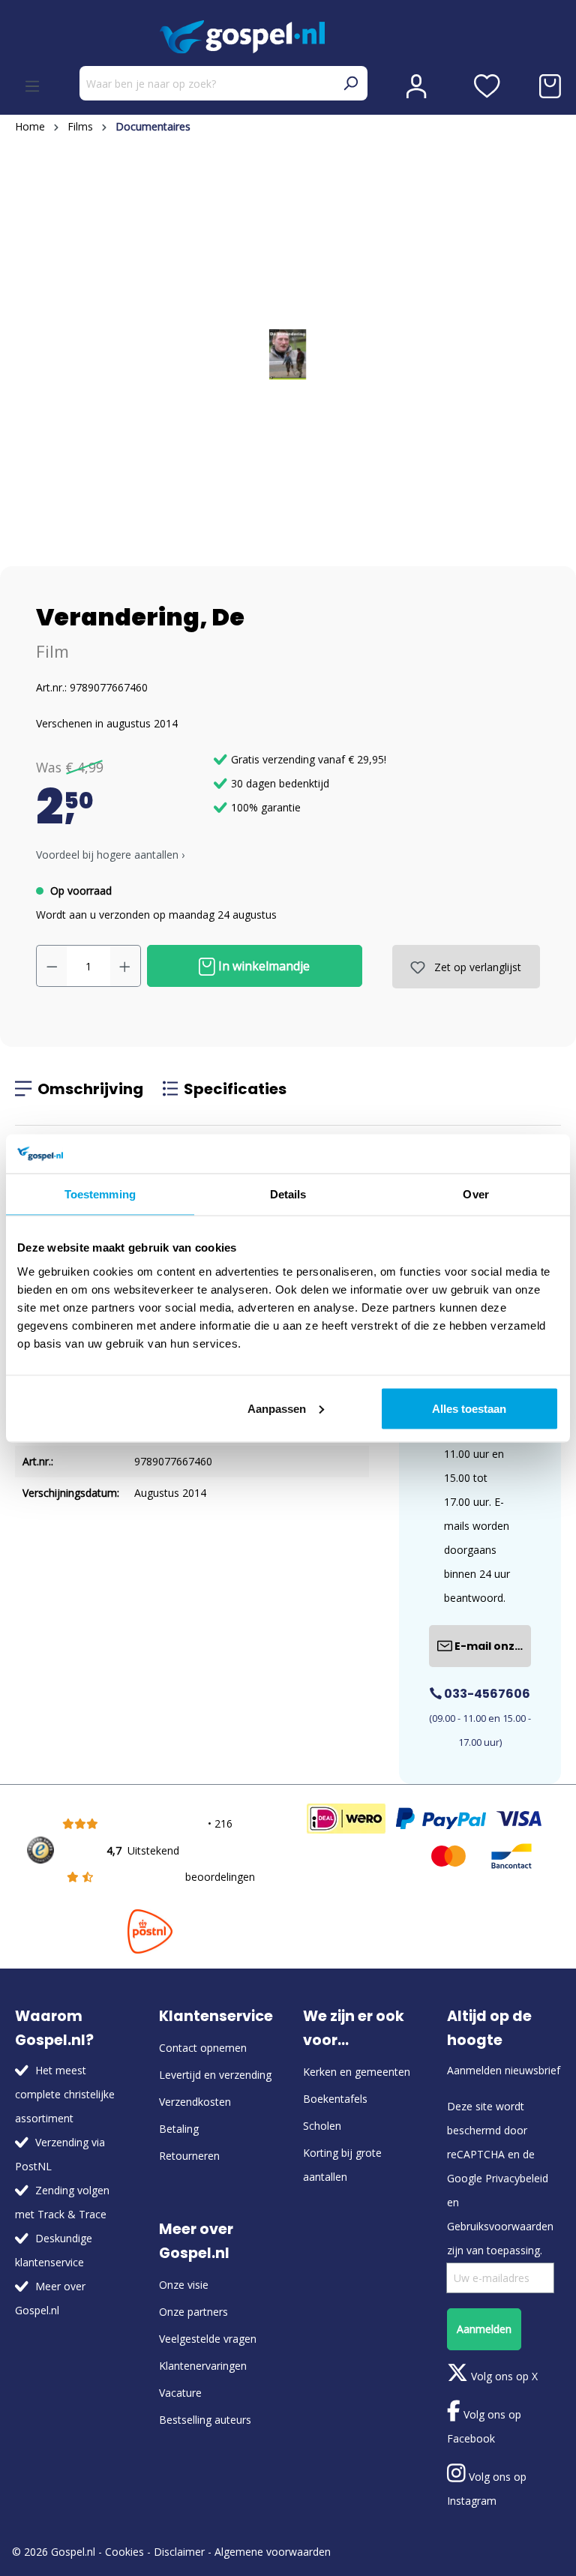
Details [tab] (288, 1194)
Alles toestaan (469, 1408)
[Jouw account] (416, 86)
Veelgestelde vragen (208, 2339)
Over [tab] (475, 1194)
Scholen (322, 2126)
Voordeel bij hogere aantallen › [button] (110, 855)
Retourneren (189, 2156)
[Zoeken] (350, 83)
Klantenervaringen (203, 2366)
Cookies (124, 2552)
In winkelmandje (262, 966)
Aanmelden (484, 2329)
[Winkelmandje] (550, 86)
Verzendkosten (195, 2102)
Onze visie (184, 2285)
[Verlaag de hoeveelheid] (52, 966)
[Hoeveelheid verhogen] (125, 966)
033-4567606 (486, 1694)
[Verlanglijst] (487, 86)
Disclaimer (179, 2552)
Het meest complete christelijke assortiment (65, 2094)
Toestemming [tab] (100, 1194)
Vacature (180, 2393)
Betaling (179, 2129)
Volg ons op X (503, 2376)
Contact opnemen (203, 2048)
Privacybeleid (517, 2178)
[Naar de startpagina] (288, 37)
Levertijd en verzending (215, 2075)
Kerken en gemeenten (357, 2072)
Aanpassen (277, 1408)
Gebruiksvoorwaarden (500, 2226)
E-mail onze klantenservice (492, 1646)
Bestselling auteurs (205, 2420)
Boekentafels (335, 2099)
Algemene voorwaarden (273, 2552)
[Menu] (32, 86)
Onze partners (193, 2312)
